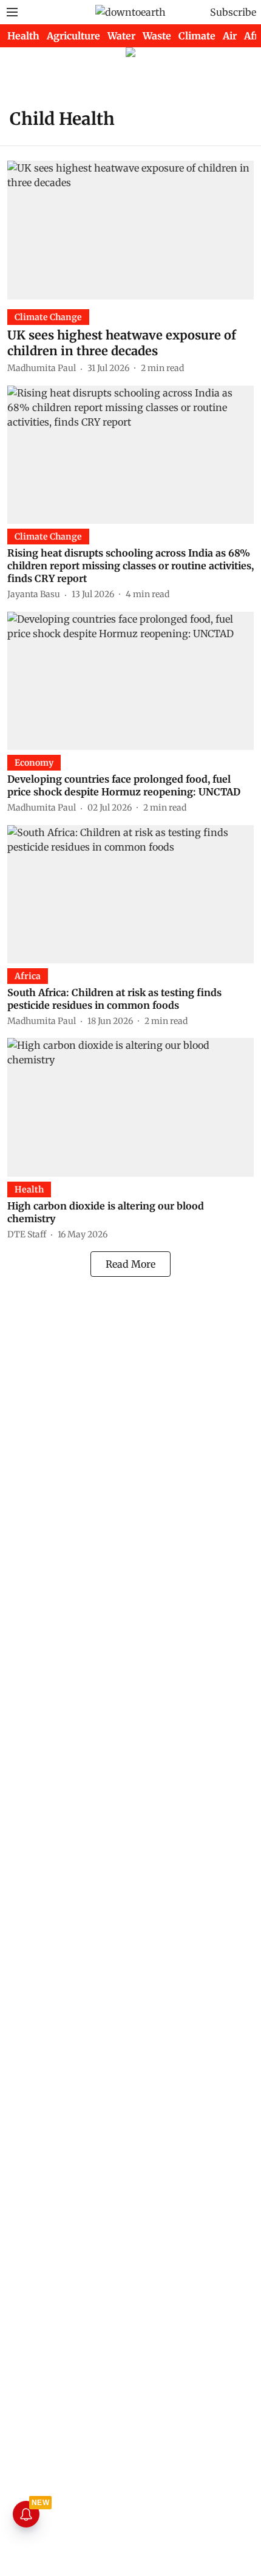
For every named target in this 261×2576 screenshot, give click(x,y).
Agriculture (73, 36)
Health (23, 36)
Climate (197, 36)
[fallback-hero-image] (130, 230)
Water (121, 36)
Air (230, 36)
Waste (157, 36)
